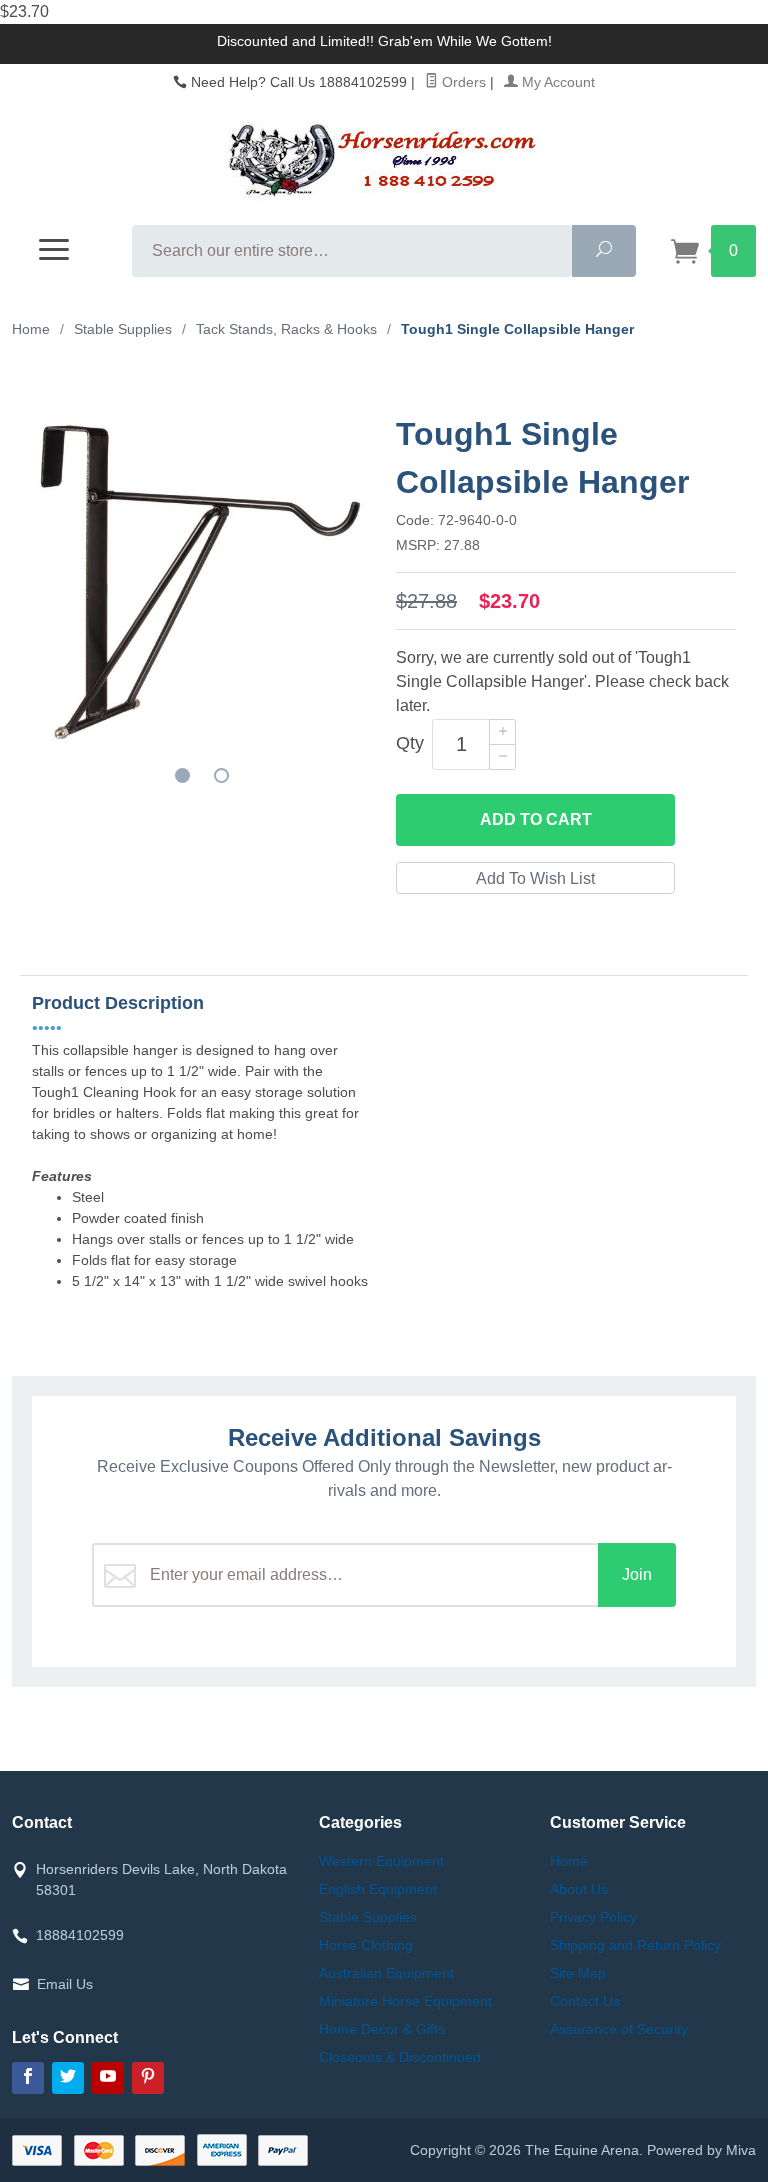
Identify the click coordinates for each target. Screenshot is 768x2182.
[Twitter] (68, 2078)
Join (637, 1574)
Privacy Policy (593, 1917)
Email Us (65, 1984)
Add (536, 819)
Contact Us (585, 2001)
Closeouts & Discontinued (400, 2057)
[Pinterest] (148, 2078)
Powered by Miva (701, 2150)
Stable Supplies (368, 1917)
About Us (579, 1889)
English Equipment (378, 1889)
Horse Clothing (366, 1945)
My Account (556, 82)
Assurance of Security (619, 2029)
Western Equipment (381, 1861)
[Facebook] (28, 2078)
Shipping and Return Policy (635, 1945)
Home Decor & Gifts (382, 2029)
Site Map (578, 1973)
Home (31, 329)
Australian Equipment (386, 1973)
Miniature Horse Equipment (405, 2001)
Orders (462, 82)
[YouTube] (108, 2078)
